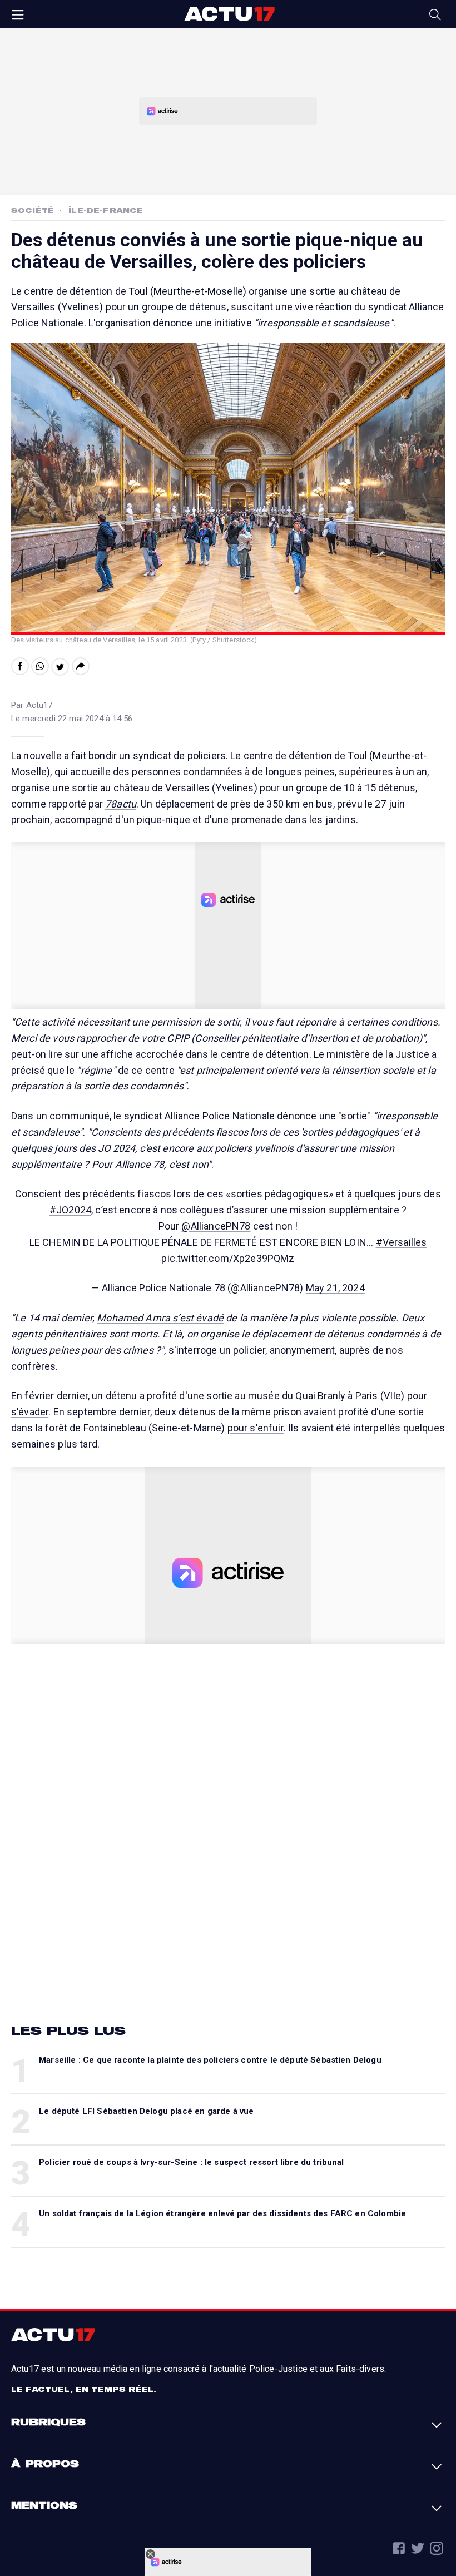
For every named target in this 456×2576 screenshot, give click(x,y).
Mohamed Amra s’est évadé (160, 1318)
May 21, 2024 (335, 1288)
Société (33, 210)
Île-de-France (106, 210)
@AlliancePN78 (216, 1226)
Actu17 (229, 14)
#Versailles (402, 1242)
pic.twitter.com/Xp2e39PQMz (228, 1258)
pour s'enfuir (256, 1428)
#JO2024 (70, 1210)
